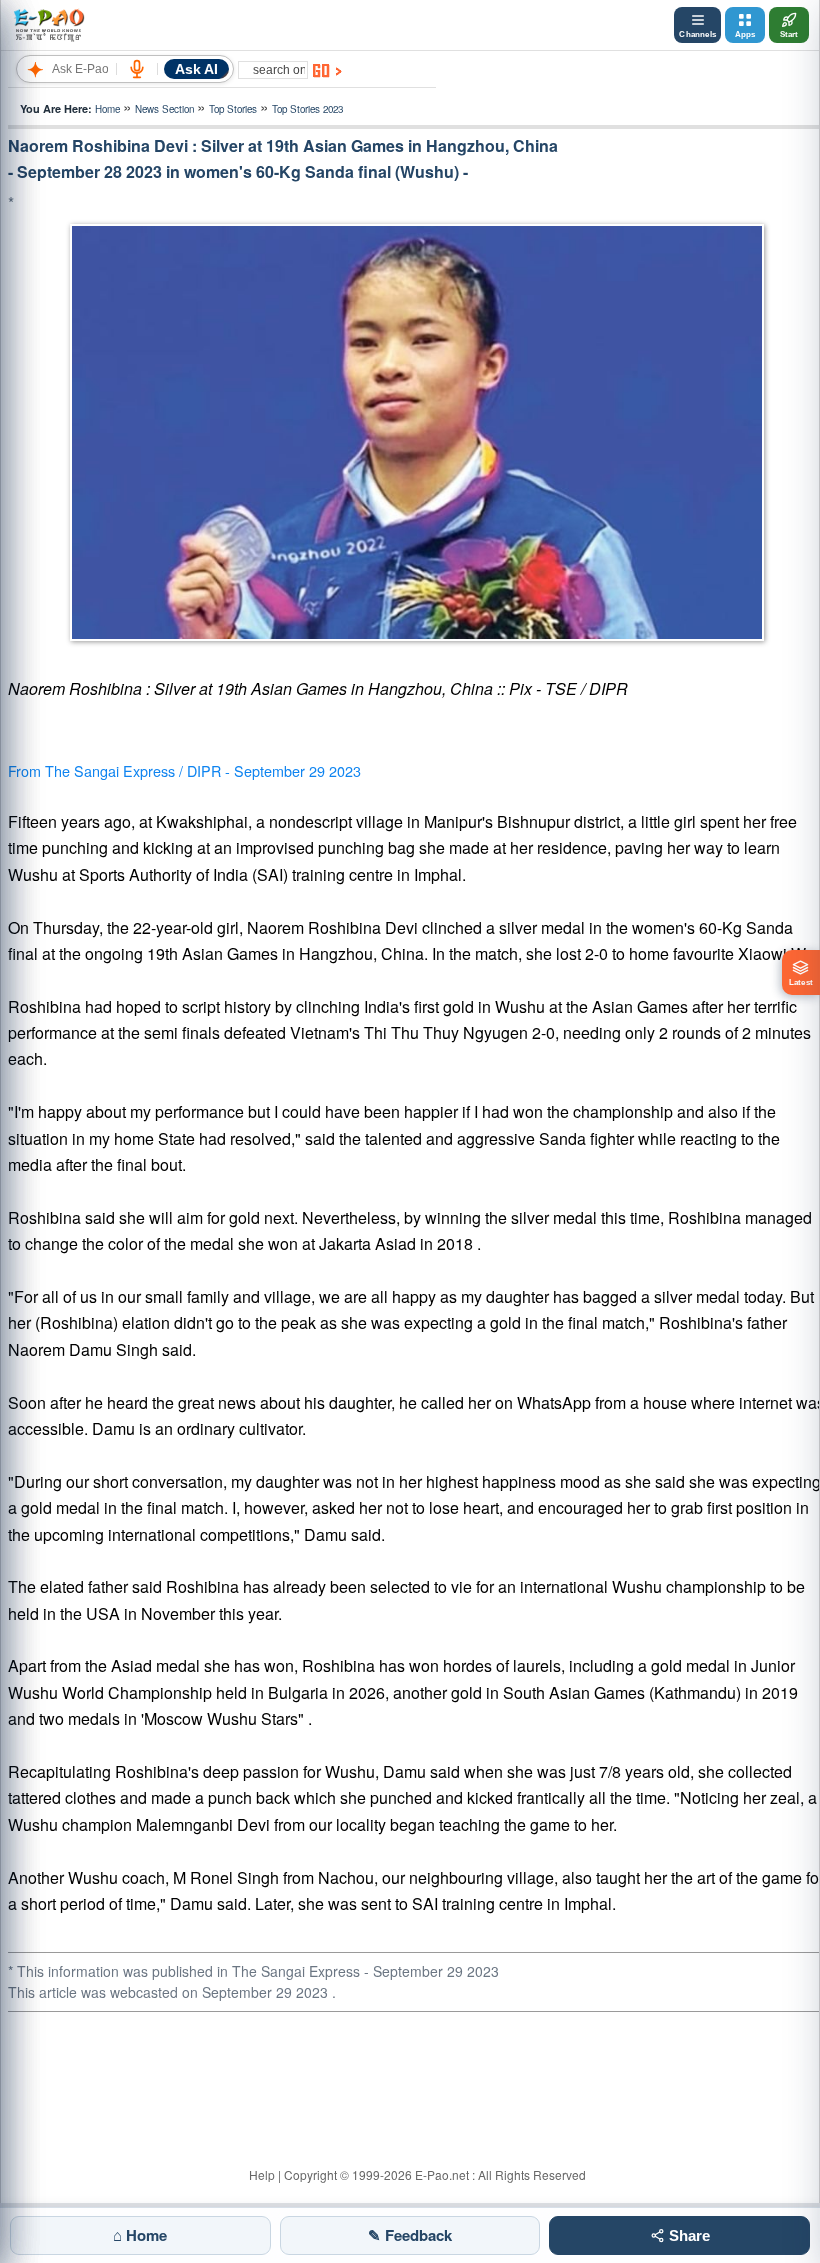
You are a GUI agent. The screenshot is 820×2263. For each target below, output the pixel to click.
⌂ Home (140, 2235)
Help (262, 2174)
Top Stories (233, 109)
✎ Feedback (410, 2235)
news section (164, 109)
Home (107, 109)
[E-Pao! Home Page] (48, 25)
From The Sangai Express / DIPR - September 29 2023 (184, 770)
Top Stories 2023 (307, 109)
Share (687, 2235)
